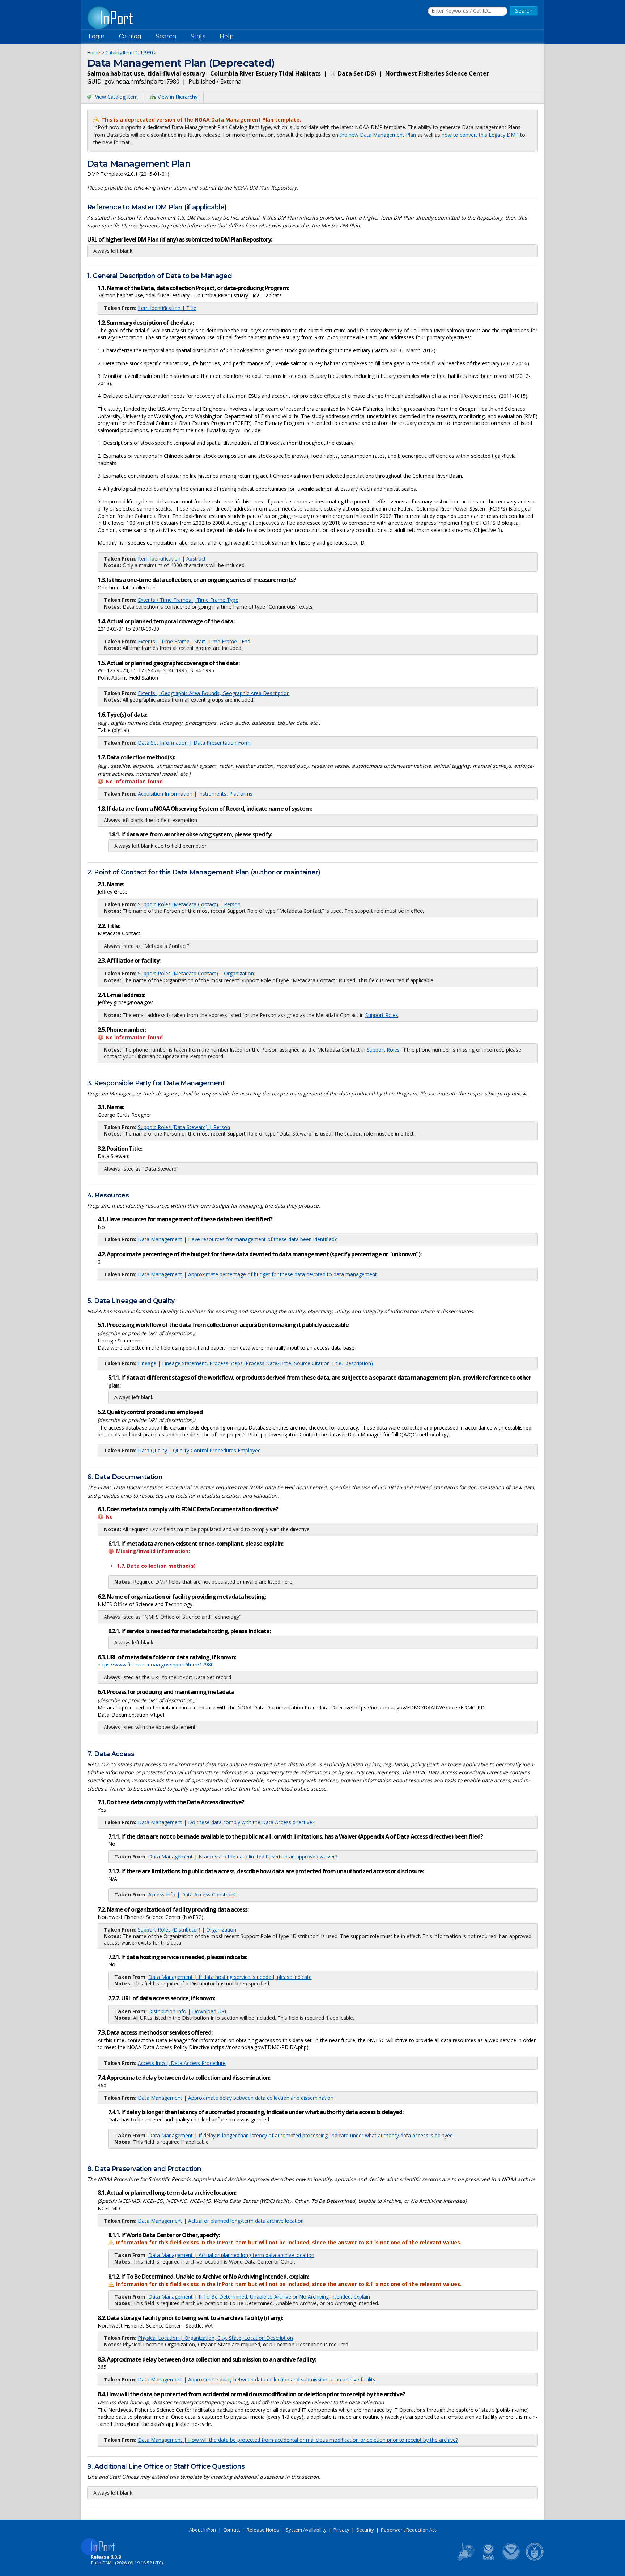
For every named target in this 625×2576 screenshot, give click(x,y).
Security (365, 2530)
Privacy (341, 2530)
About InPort (203, 2530)
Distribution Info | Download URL (188, 2011)
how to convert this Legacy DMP (480, 135)
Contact (231, 2530)
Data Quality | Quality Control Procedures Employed (199, 1450)
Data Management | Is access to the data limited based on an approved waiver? (243, 1857)
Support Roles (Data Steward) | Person (184, 1127)
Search (166, 36)
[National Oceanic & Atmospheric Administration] (511, 2559)
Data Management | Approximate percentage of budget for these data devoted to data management (257, 1274)
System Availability (306, 2530)
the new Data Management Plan (378, 135)
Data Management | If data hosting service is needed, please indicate (230, 1977)
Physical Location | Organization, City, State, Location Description (215, 2338)
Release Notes (263, 2530)
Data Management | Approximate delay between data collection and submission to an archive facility (257, 2379)
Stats (198, 36)
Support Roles (382, 1015)
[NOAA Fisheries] (488, 2559)
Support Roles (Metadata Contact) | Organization (196, 973)
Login (97, 36)
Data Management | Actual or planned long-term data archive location (221, 2221)
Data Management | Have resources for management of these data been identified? (237, 1239)
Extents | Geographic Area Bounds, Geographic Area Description (214, 693)
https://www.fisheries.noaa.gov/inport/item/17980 (156, 1664)
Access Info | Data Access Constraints (194, 1894)
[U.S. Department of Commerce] (535, 2559)
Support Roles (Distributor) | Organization (187, 1930)
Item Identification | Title (167, 308)
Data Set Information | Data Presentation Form (194, 743)
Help (227, 36)
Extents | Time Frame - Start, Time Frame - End (194, 641)
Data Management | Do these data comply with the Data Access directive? (226, 1822)
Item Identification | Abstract (172, 559)
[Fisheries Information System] (465, 2559)
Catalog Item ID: (129, 52)
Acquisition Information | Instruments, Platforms (195, 794)
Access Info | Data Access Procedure (182, 2063)
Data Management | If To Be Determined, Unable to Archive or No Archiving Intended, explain (259, 2297)
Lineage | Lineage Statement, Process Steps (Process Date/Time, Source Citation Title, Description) (255, 1363)
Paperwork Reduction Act (408, 2530)
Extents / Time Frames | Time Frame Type (188, 600)
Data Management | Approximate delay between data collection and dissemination (236, 2098)
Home (94, 52)
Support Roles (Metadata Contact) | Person (189, 904)
